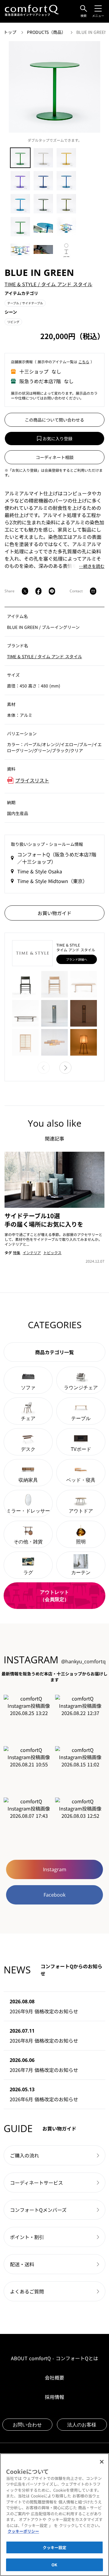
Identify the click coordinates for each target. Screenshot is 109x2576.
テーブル (25, 303)
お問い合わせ (27, 2425)
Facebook (54, 1895)
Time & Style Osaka (40, 871)
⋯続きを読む (92, 566)
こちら (84, 362)
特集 (17, 1252)
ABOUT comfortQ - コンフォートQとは (54, 2358)
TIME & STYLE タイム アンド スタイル (48, 284)
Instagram (55, 1869)
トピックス (52, 1252)
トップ (11, 32)
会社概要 (54, 2377)
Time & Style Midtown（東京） (52, 881)
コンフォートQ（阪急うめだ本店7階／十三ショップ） (57, 858)
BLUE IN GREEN (92, 32)
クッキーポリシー (23, 2531)
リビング (13, 322)
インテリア (32, 1252)
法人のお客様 (82, 2425)
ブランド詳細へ (77, 959)
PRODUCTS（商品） (47, 32)
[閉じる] (102, 2462)
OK (54, 2565)
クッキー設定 (55, 2547)
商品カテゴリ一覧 (54, 1352)
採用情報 (54, 2397)
